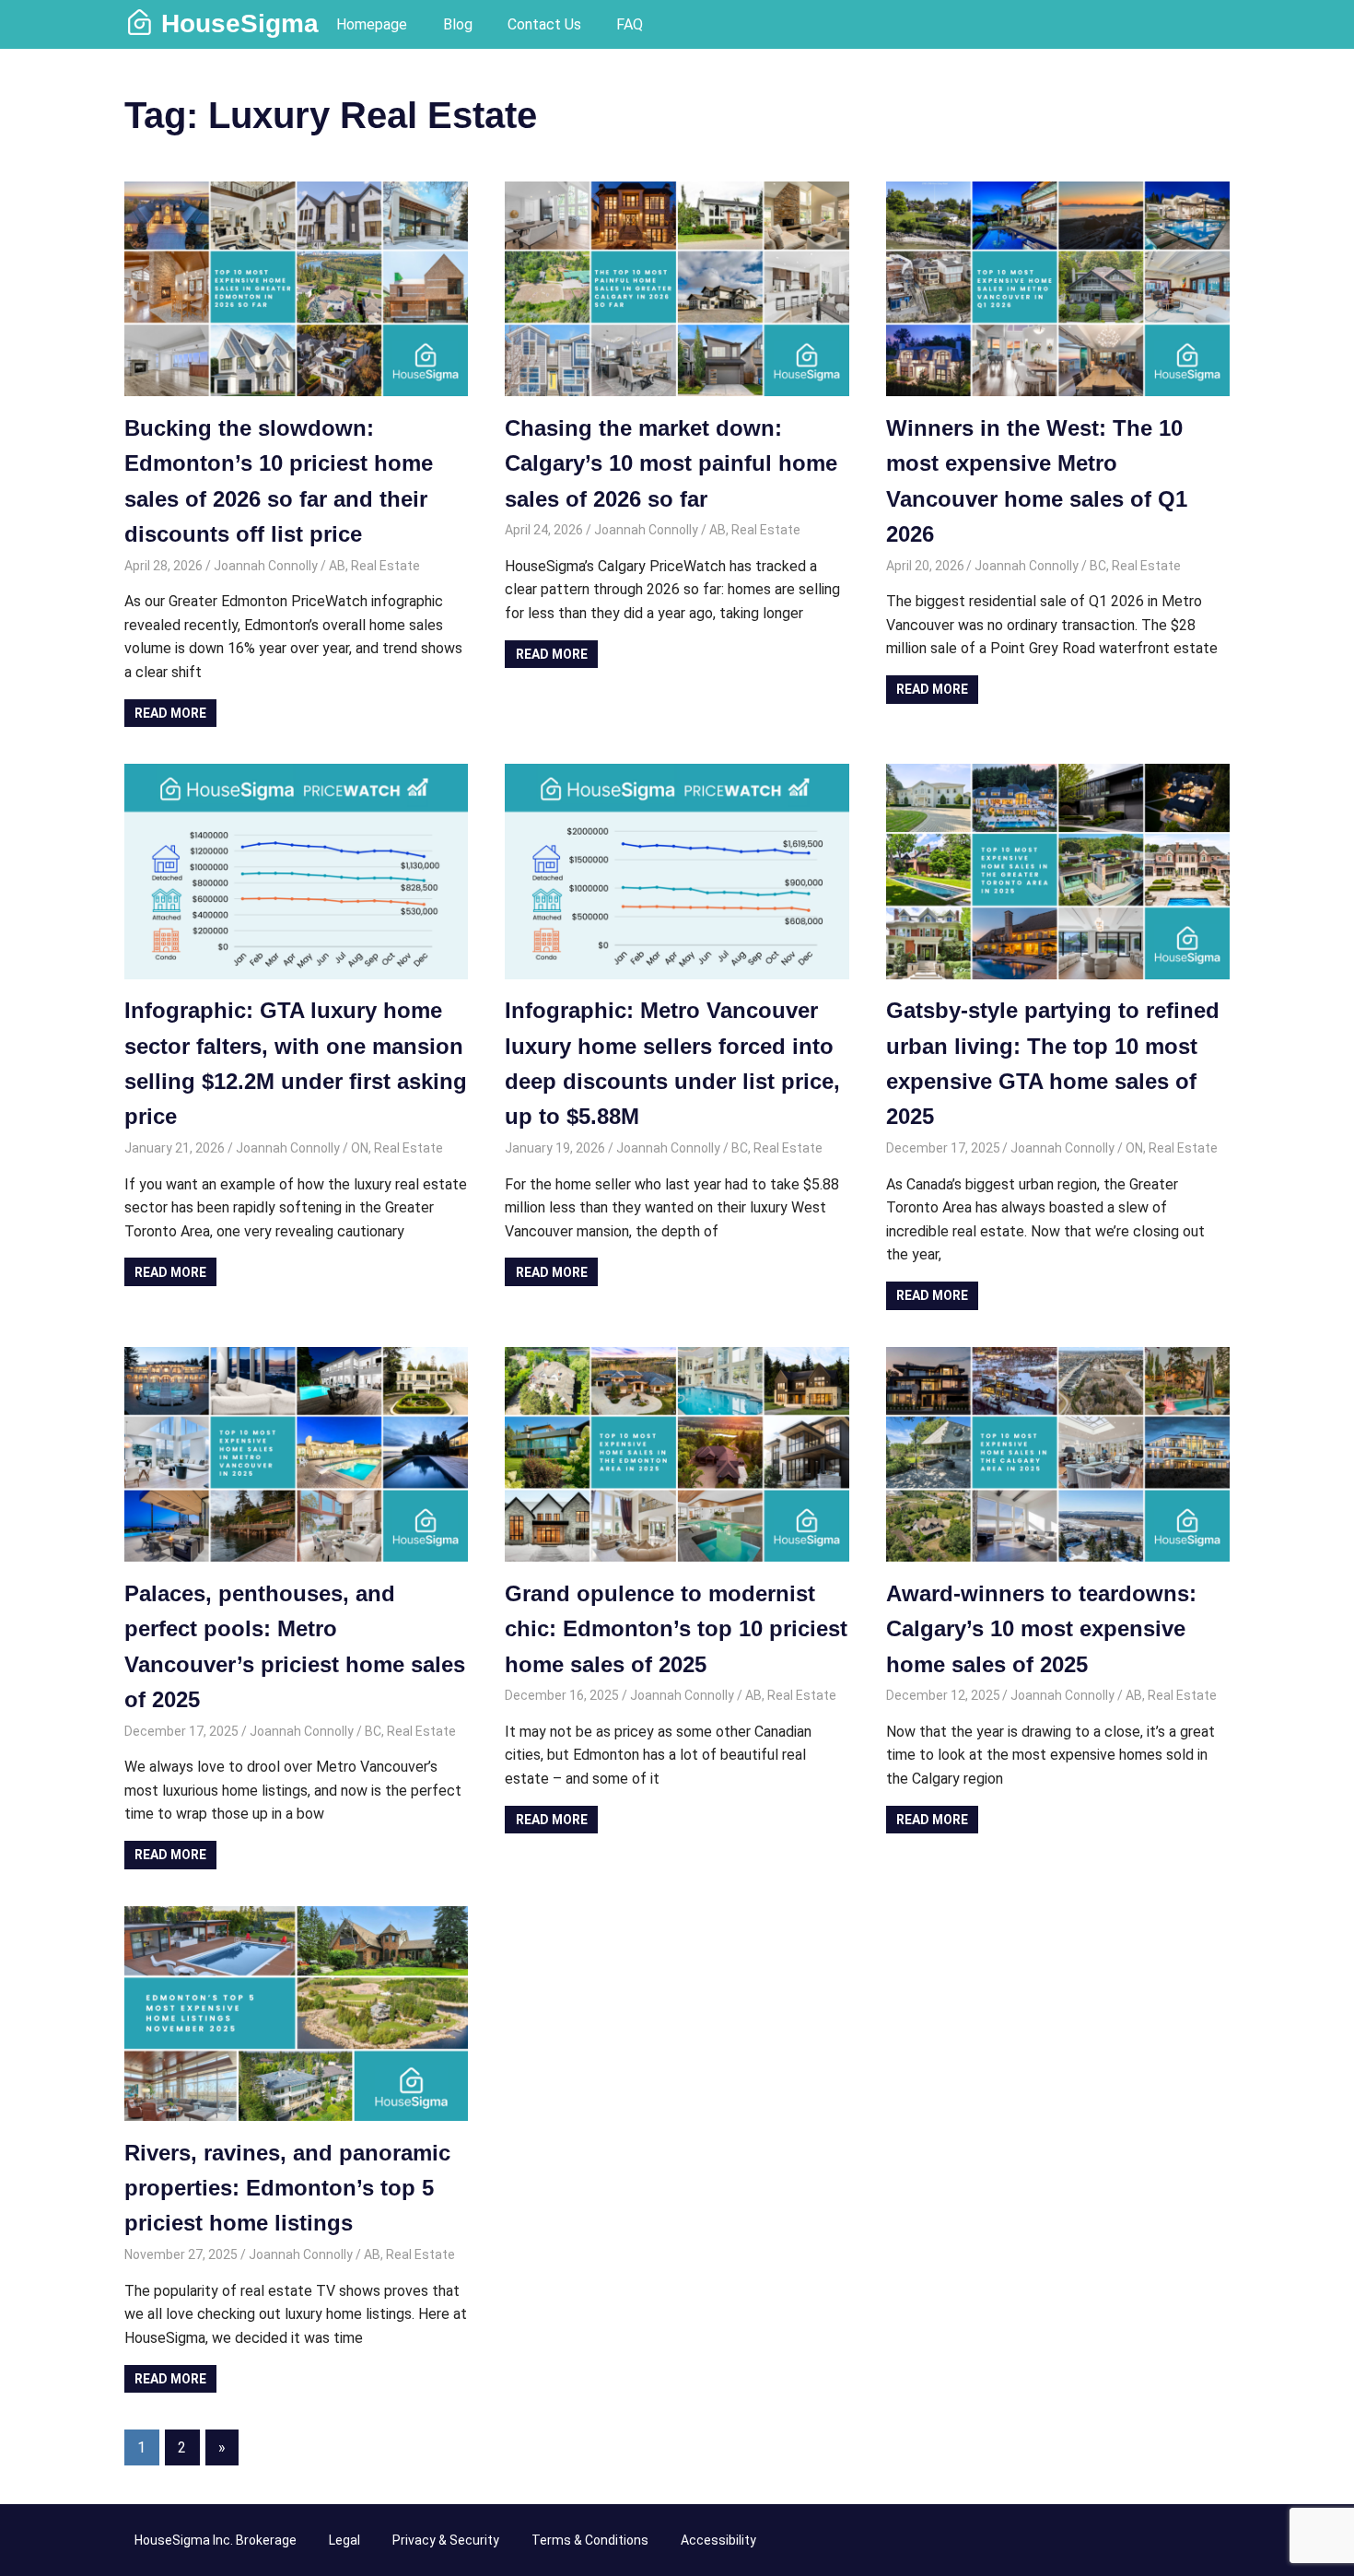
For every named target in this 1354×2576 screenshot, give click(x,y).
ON (360, 1148)
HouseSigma (240, 23)
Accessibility (718, 2540)
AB (337, 566)
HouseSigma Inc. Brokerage (216, 2540)
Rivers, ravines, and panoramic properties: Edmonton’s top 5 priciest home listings (287, 2188)
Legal (344, 2540)
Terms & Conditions (590, 2540)
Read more (170, 713)
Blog (458, 24)
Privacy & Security (446, 2540)
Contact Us (544, 24)
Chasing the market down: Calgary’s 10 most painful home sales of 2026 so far (671, 463)
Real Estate (385, 566)
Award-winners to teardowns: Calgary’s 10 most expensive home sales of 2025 (1041, 1629)
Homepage (372, 24)
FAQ (630, 24)
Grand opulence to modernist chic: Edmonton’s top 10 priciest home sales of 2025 (676, 1629)
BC (1098, 566)
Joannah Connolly (266, 566)
